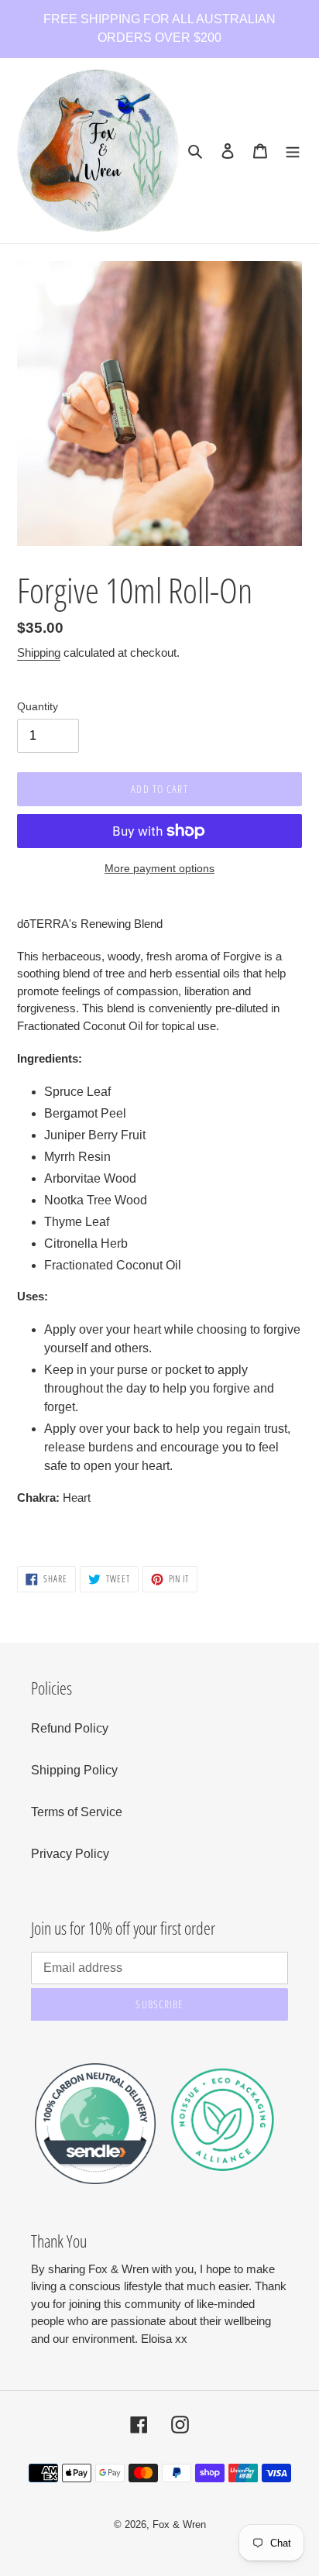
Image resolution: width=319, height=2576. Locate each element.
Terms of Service (77, 1812)
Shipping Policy (74, 1770)
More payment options (159, 868)
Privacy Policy (70, 1854)
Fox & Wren (179, 2524)
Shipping (39, 653)
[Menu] (293, 151)
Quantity (38, 706)
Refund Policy (70, 1728)
